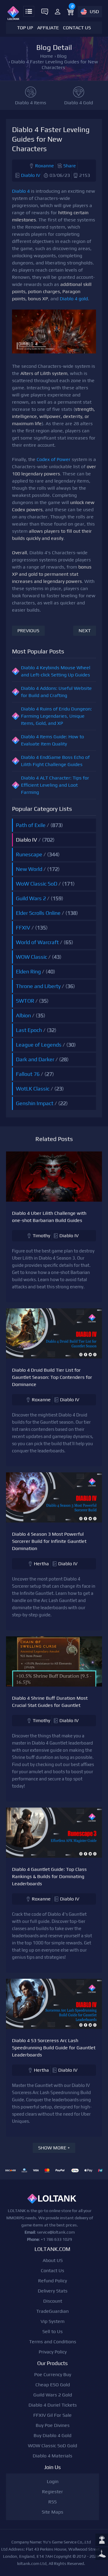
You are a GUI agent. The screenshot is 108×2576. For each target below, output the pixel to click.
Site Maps (52, 2512)
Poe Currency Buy (53, 2374)
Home (47, 56)
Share (70, 166)
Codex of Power (54, 459)
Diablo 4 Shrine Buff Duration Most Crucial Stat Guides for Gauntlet (50, 1702)
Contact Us (77, 28)
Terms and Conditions (53, 2342)
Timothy (41, 1236)
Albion (23, 1015)
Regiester (52, 2492)
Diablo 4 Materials (52, 2456)
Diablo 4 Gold (79, 103)
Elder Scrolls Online (38, 913)
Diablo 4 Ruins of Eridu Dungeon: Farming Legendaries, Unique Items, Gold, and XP (56, 716)
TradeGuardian (52, 2311)
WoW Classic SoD (37, 884)
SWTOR (25, 1001)
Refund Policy (52, 2281)
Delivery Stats (53, 2291)
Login (53, 2481)
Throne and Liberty (38, 986)
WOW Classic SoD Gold (52, 2446)
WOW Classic (31, 957)
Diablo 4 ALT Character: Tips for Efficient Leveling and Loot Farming (55, 785)
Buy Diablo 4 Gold (52, 2435)
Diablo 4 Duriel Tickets (53, 2405)
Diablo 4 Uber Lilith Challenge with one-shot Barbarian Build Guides (49, 1217)
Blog (62, 56)
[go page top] (102, 2554)
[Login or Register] (58, 12)
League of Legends (39, 1045)
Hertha (41, 1564)
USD (94, 12)
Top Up (25, 28)
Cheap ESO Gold (53, 2385)
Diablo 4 (21, 191)
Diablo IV (31, 175)
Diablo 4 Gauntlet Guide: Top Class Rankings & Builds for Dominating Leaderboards (49, 1876)
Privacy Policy (53, 2352)
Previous (28, 631)
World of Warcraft (37, 942)
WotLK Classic (33, 1089)
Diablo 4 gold (74, 299)
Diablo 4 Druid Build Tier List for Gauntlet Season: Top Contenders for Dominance (52, 1377)
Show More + (54, 2148)
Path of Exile (31, 825)
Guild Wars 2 (31, 898)
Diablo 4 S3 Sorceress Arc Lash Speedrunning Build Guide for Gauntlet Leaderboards (54, 2048)
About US (53, 2260)
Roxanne (45, 166)
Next (85, 631)
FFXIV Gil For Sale (52, 2415)
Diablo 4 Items (31, 103)
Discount (53, 2301)
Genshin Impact (35, 1103)
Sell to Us (52, 2331)
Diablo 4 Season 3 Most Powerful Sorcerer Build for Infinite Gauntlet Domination (49, 1541)
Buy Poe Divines (53, 2425)
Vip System (52, 2321)
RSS (52, 2502)
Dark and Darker (35, 1059)
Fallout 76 (28, 1074)
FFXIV (23, 928)
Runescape (29, 854)
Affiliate (48, 28)
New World (29, 869)
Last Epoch (29, 1030)
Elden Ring (28, 971)
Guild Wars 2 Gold (53, 2395)
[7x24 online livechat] (102, 2540)
